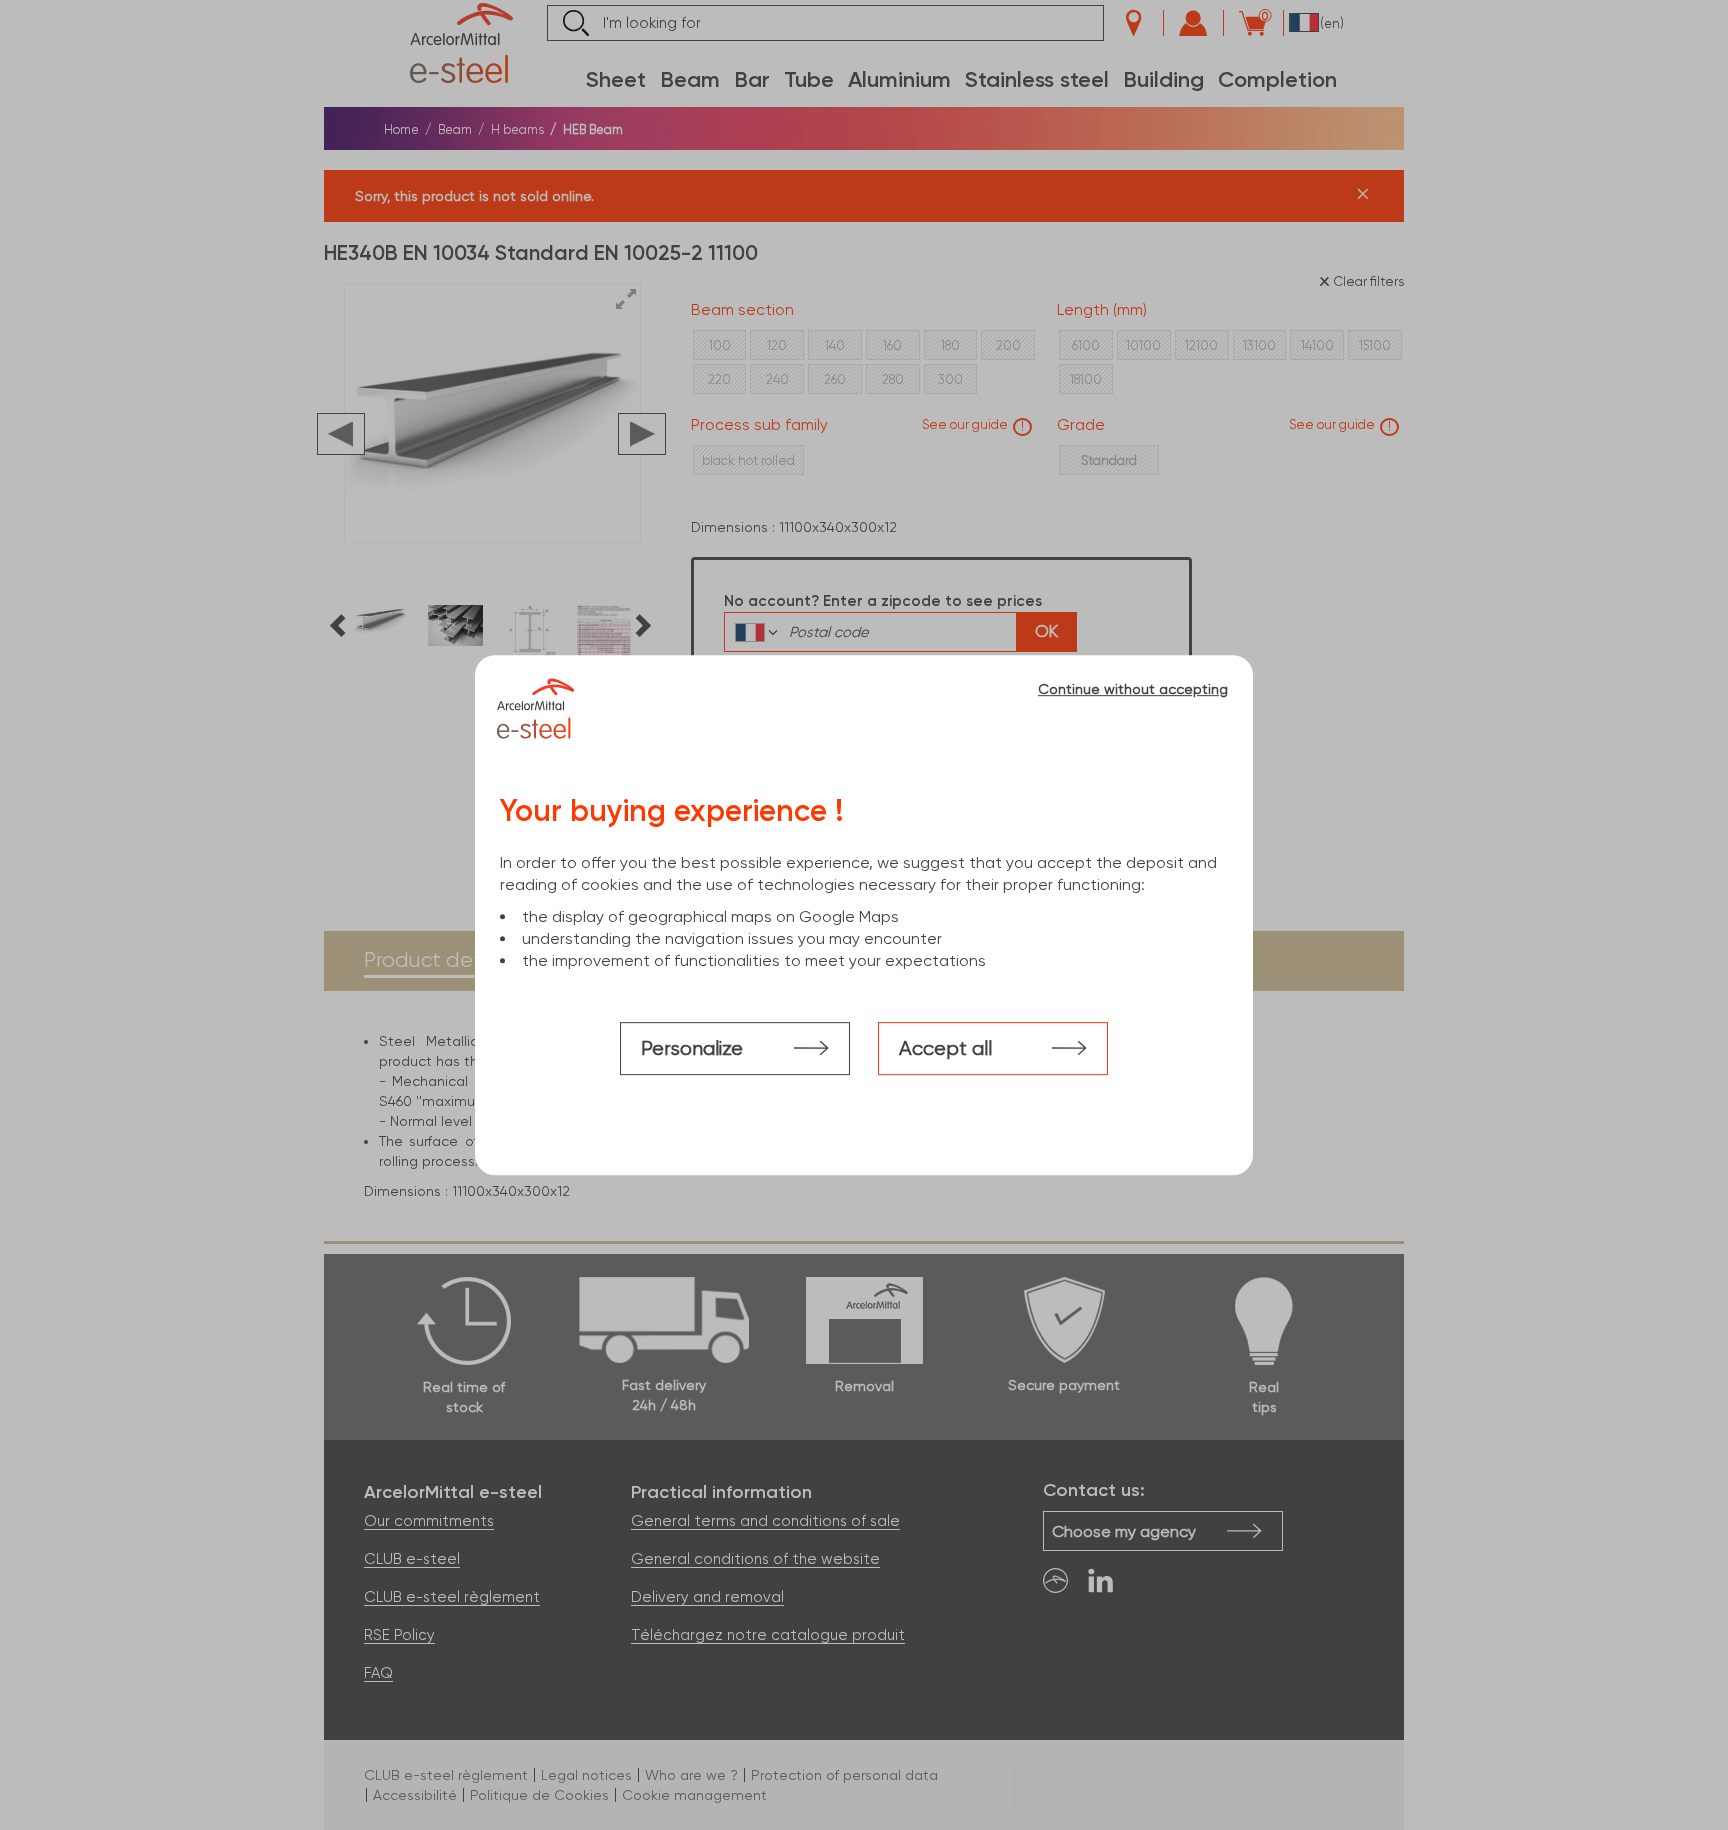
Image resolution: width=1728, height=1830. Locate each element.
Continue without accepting (1133, 689)
